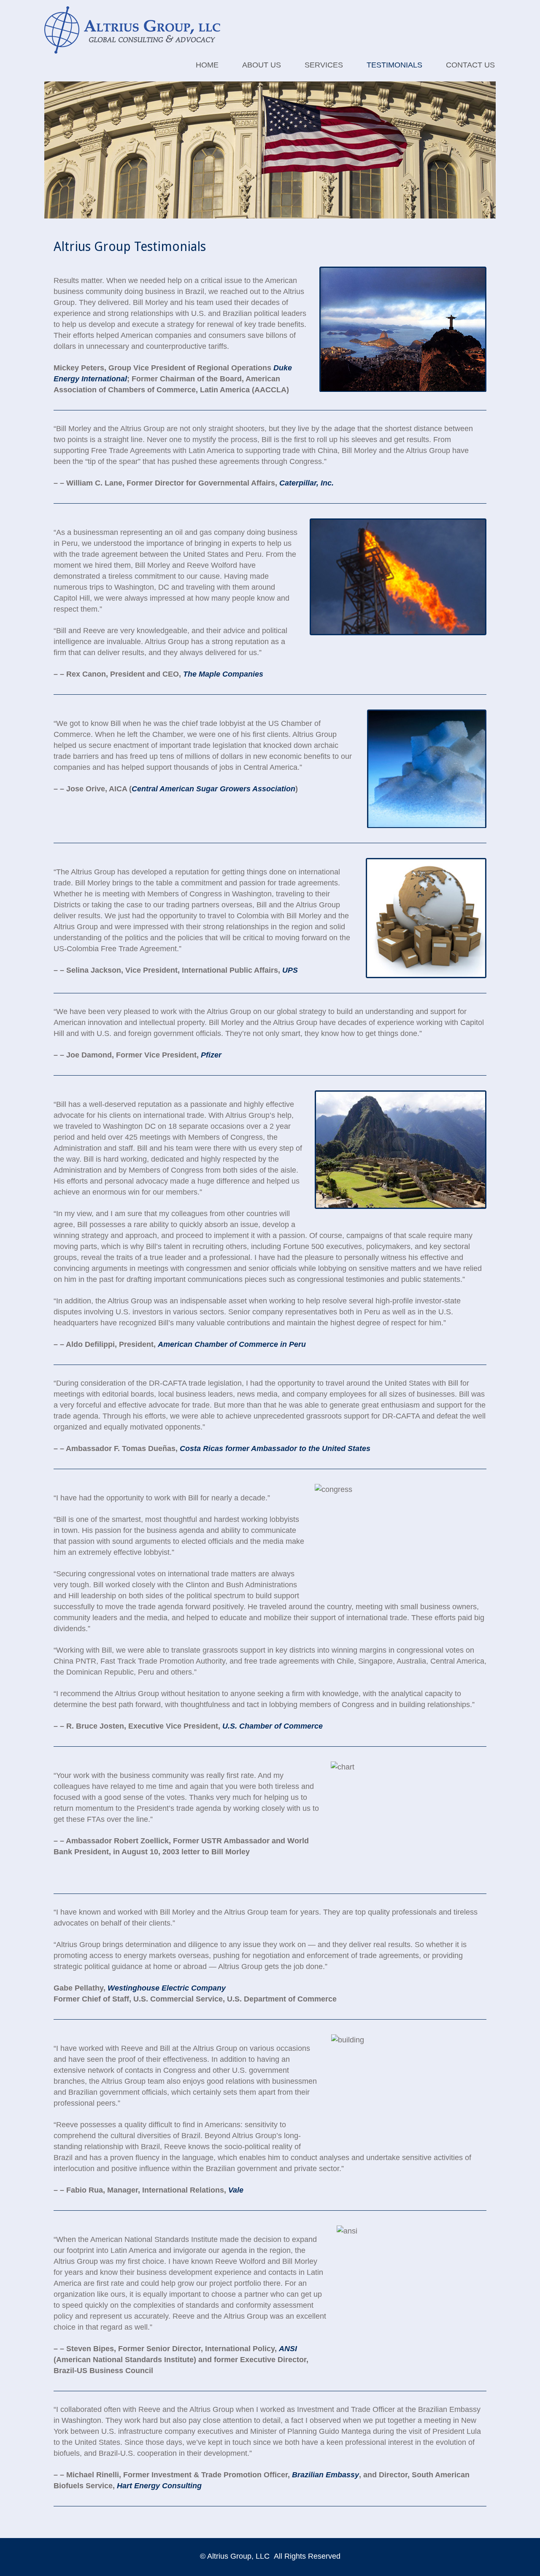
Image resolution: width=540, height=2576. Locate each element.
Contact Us (470, 65)
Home (207, 65)
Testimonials (394, 65)
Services (324, 65)
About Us (262, 65)
